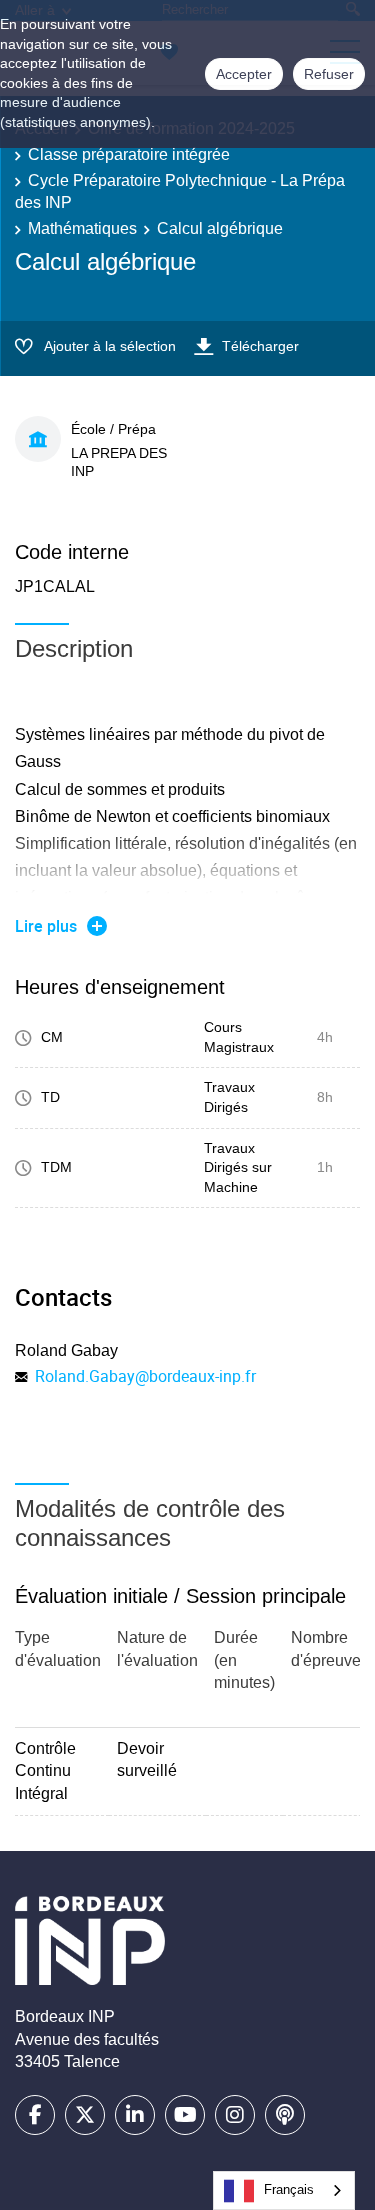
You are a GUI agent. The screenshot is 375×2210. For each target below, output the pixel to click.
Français (289, 2189)
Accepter (244, 74)
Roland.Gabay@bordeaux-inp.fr (145, 1376)
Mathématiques (82, 228)
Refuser (329, 74)
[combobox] (284, 2190)
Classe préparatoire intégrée (129, 154)
